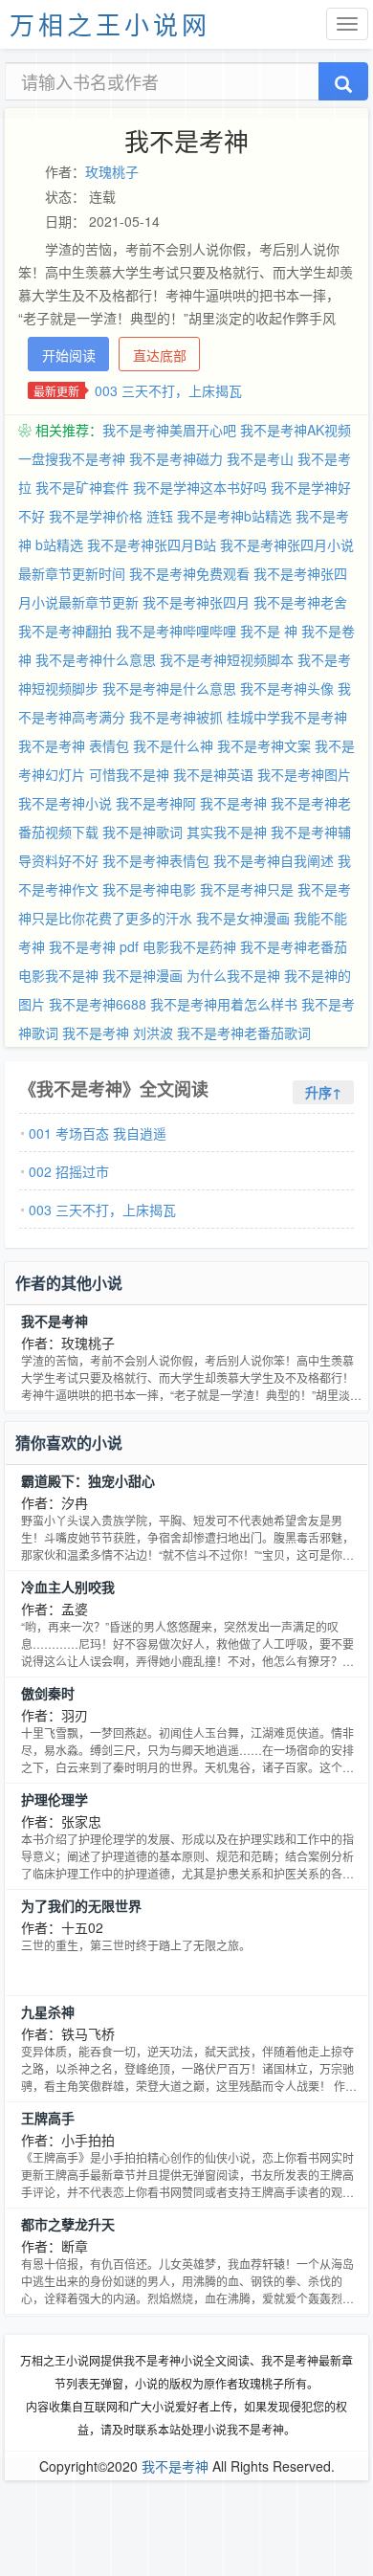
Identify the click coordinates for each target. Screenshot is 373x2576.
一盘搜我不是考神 (72, 458)
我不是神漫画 (143, 975)
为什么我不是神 (233, 975)
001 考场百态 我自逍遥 (98, 1133)
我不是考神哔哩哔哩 (176, 631)
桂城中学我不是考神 (287, 717)
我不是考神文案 (264, 745)
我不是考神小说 (65, 803)
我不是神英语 (213, 774)
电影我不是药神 (189, 946)
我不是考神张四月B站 (152, 544)
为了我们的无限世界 (81, 1905)
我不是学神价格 (96, 516)
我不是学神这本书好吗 (200, 487)
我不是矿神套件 (82, 487)
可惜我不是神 (129, 774)
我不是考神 (233, 803)
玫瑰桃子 (112, 171)
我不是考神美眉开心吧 (169, 430)
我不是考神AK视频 (296, 430)
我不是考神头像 (287, 688)
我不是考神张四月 (196, 602)
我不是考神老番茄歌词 (244, 1033)
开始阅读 (69, 355)
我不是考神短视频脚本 (227, 659)
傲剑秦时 (48, 1693)
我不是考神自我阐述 (274, 860)
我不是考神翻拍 (65, 631)
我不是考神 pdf (94, 946)
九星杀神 (48, 2011)
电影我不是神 (58, 975)
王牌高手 (48, 2118)
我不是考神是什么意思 (169, 688)
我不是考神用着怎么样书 (224, 1004)
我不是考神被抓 (176, 717)
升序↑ (323, 1092)
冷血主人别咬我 (68, 1587)
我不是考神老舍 (300, 602)
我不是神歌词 (143, 832)
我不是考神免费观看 (189, 573)
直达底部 (160, 355)
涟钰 (160, 516)
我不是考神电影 (149, 889)
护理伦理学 (55, 1799)
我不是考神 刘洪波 (118, 1033)
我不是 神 (269, 631)
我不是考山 (260, 458)
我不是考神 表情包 (74, 745)
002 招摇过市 (69, 1171)
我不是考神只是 (247, 889)
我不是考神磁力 (176, 458)
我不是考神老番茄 (294, 946)
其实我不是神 (227, 832)
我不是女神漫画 (243, 918)
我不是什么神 (173, 745)
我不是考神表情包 (156, 860)
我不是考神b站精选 (234, 516)
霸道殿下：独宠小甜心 (88, 1480)
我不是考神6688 (98, 1004)
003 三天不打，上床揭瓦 (168, 390)
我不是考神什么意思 (96, 659)
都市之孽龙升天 (68, 2224)
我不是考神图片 (304, 774)
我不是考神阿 (156, 803)
